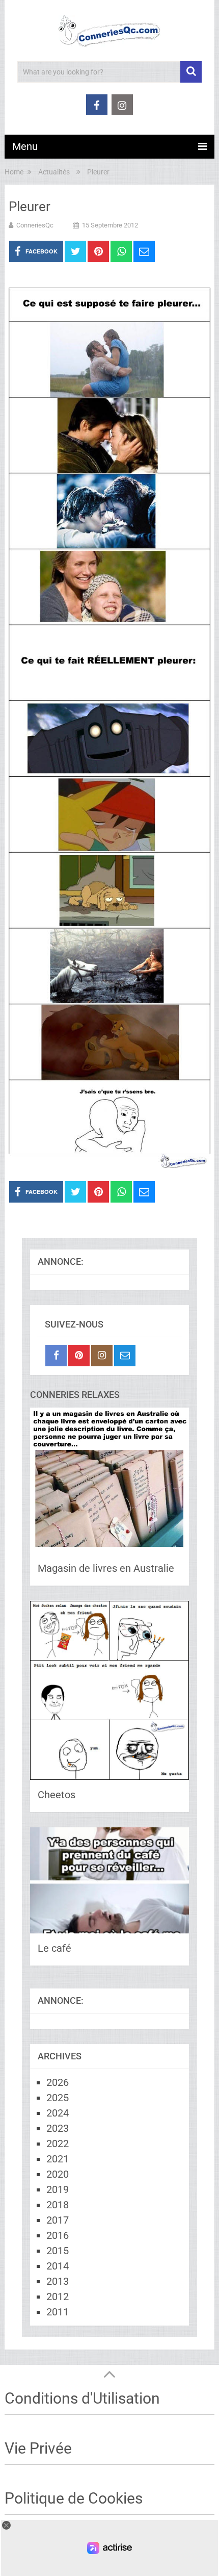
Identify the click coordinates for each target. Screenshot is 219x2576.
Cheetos (57, 1795)
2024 (58, 2113)
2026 (58, 2082)
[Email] (125, 1356)
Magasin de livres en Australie (106, 1568)
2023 (58, 2128)
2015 (58, 2251)
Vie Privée (38, 2448)
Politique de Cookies (74, 2498)
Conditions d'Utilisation (82, 2398)
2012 (58, 2297)
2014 (58, 2266)
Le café (54, 1948)
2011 (58, 2312)
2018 (58, 2205)
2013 (58, 2281)
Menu (25, 146)
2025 (58, 2098)
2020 (58, 2174)
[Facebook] (56, 1356)
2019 (58, 2189)
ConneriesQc (35, 225)
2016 (58, 2235)
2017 (58, 2220)
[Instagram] (102, 1356)
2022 (58, 2144)
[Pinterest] (79, 1356)
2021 (58, 2159)
